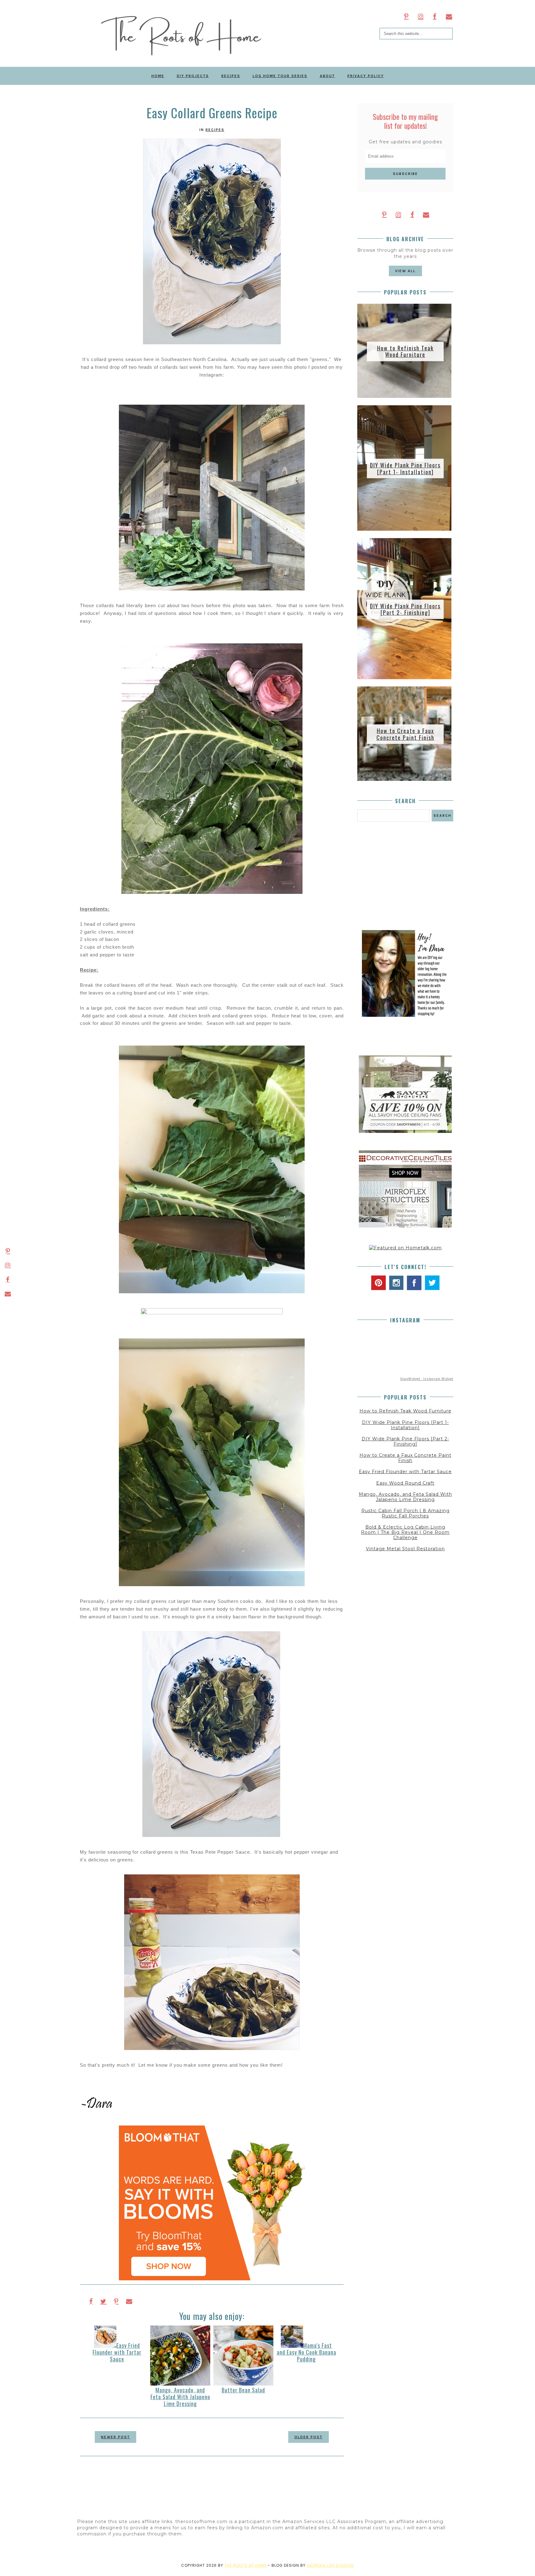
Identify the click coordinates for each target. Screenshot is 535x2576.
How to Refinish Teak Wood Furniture (405, 351)
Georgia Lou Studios (330, 2565)
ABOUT (327, 76)
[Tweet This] (103, 2301)
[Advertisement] (405, 876)
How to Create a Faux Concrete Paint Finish (405, 734)
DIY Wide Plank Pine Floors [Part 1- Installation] (405, 468)
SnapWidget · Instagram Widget (427, 1379)
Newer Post (115, 2437)
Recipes (215, 130)
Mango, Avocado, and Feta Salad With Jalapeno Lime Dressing (180, 2397)
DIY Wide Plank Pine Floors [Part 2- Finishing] (405, 609)
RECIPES (231, 76)
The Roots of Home (246, 2565)
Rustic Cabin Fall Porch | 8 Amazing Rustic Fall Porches (405, 1513)
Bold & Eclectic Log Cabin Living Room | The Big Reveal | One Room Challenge (405, 1532)
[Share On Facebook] (91, 2301)
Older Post (309, 2437)
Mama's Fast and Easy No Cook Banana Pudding (307, 2352)
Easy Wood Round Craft (405, 1483)
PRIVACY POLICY (366, 76)
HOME (158, 76)
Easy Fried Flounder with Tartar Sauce (117, 2352)
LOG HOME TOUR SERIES (280, 76)
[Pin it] (116, 2301)
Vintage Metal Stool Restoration (405, 1549)
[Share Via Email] (129, 2301)
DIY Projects (193, 76)
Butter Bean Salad (243, 2390)
